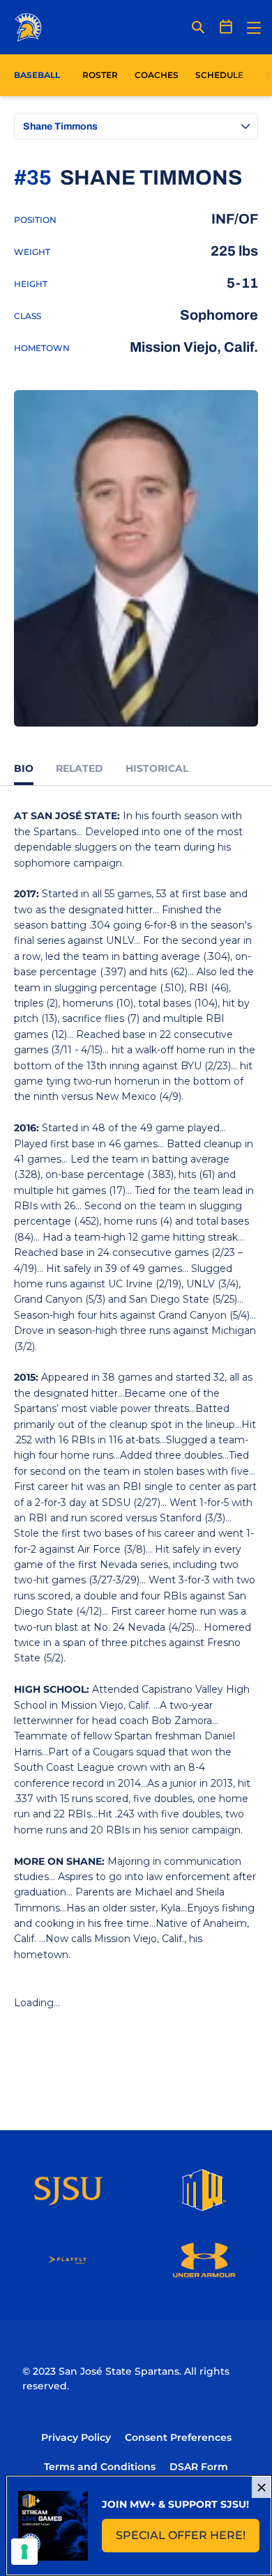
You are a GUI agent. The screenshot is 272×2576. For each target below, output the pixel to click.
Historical (157, 768)
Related (80, 768)
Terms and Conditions (100, 2467)
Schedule (219, 75)
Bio (24, 768)
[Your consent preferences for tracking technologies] (24, 2552)
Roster (100, 75)
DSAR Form (199, 2467)
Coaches (157, 75)
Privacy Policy (76, 2437)
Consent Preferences (178, 2437)
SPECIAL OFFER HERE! (188, 2539)
